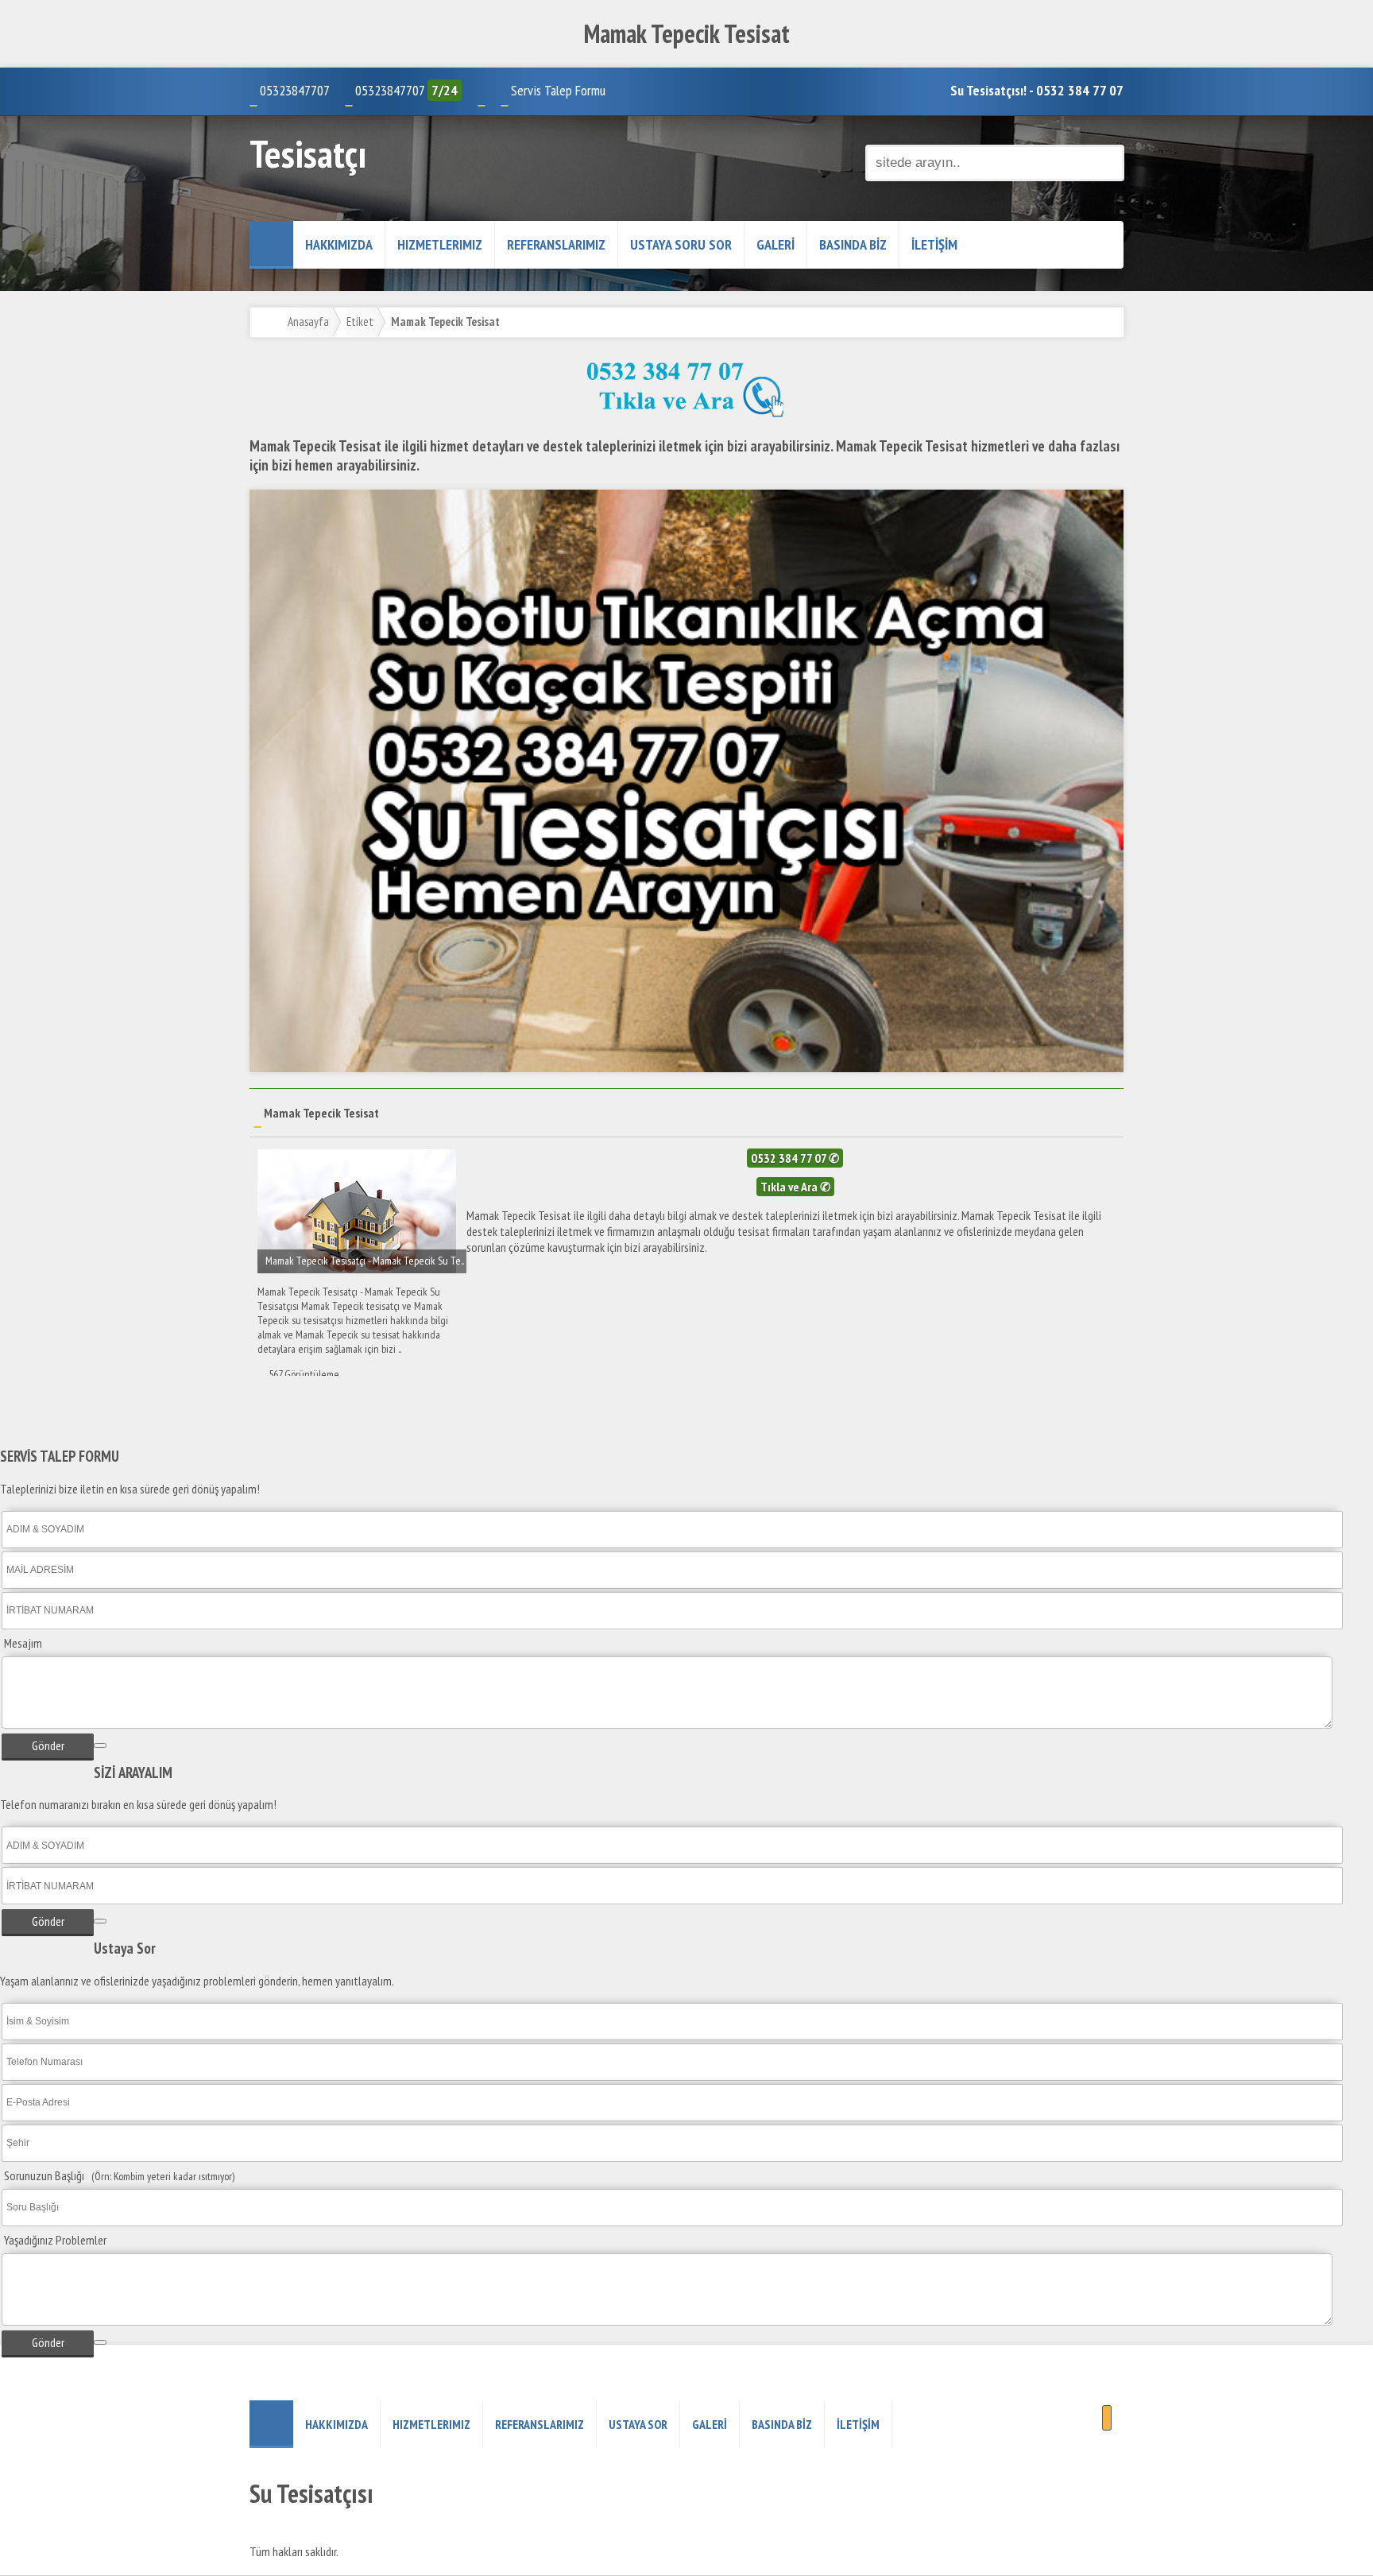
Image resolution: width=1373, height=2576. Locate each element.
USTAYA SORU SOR (681, 244)
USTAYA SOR (638, 2424)
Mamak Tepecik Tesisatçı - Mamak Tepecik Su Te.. (365, 1261)
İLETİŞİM (934, 244)
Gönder (48, 1745)
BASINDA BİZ (853, 244)
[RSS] (1107, 2418)
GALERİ (775, 244)
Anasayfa (308, 321)
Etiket (360, 321)
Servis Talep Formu (558, 90)
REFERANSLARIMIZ (556, 244)
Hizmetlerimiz (440, 244)
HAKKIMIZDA (339, 244)
